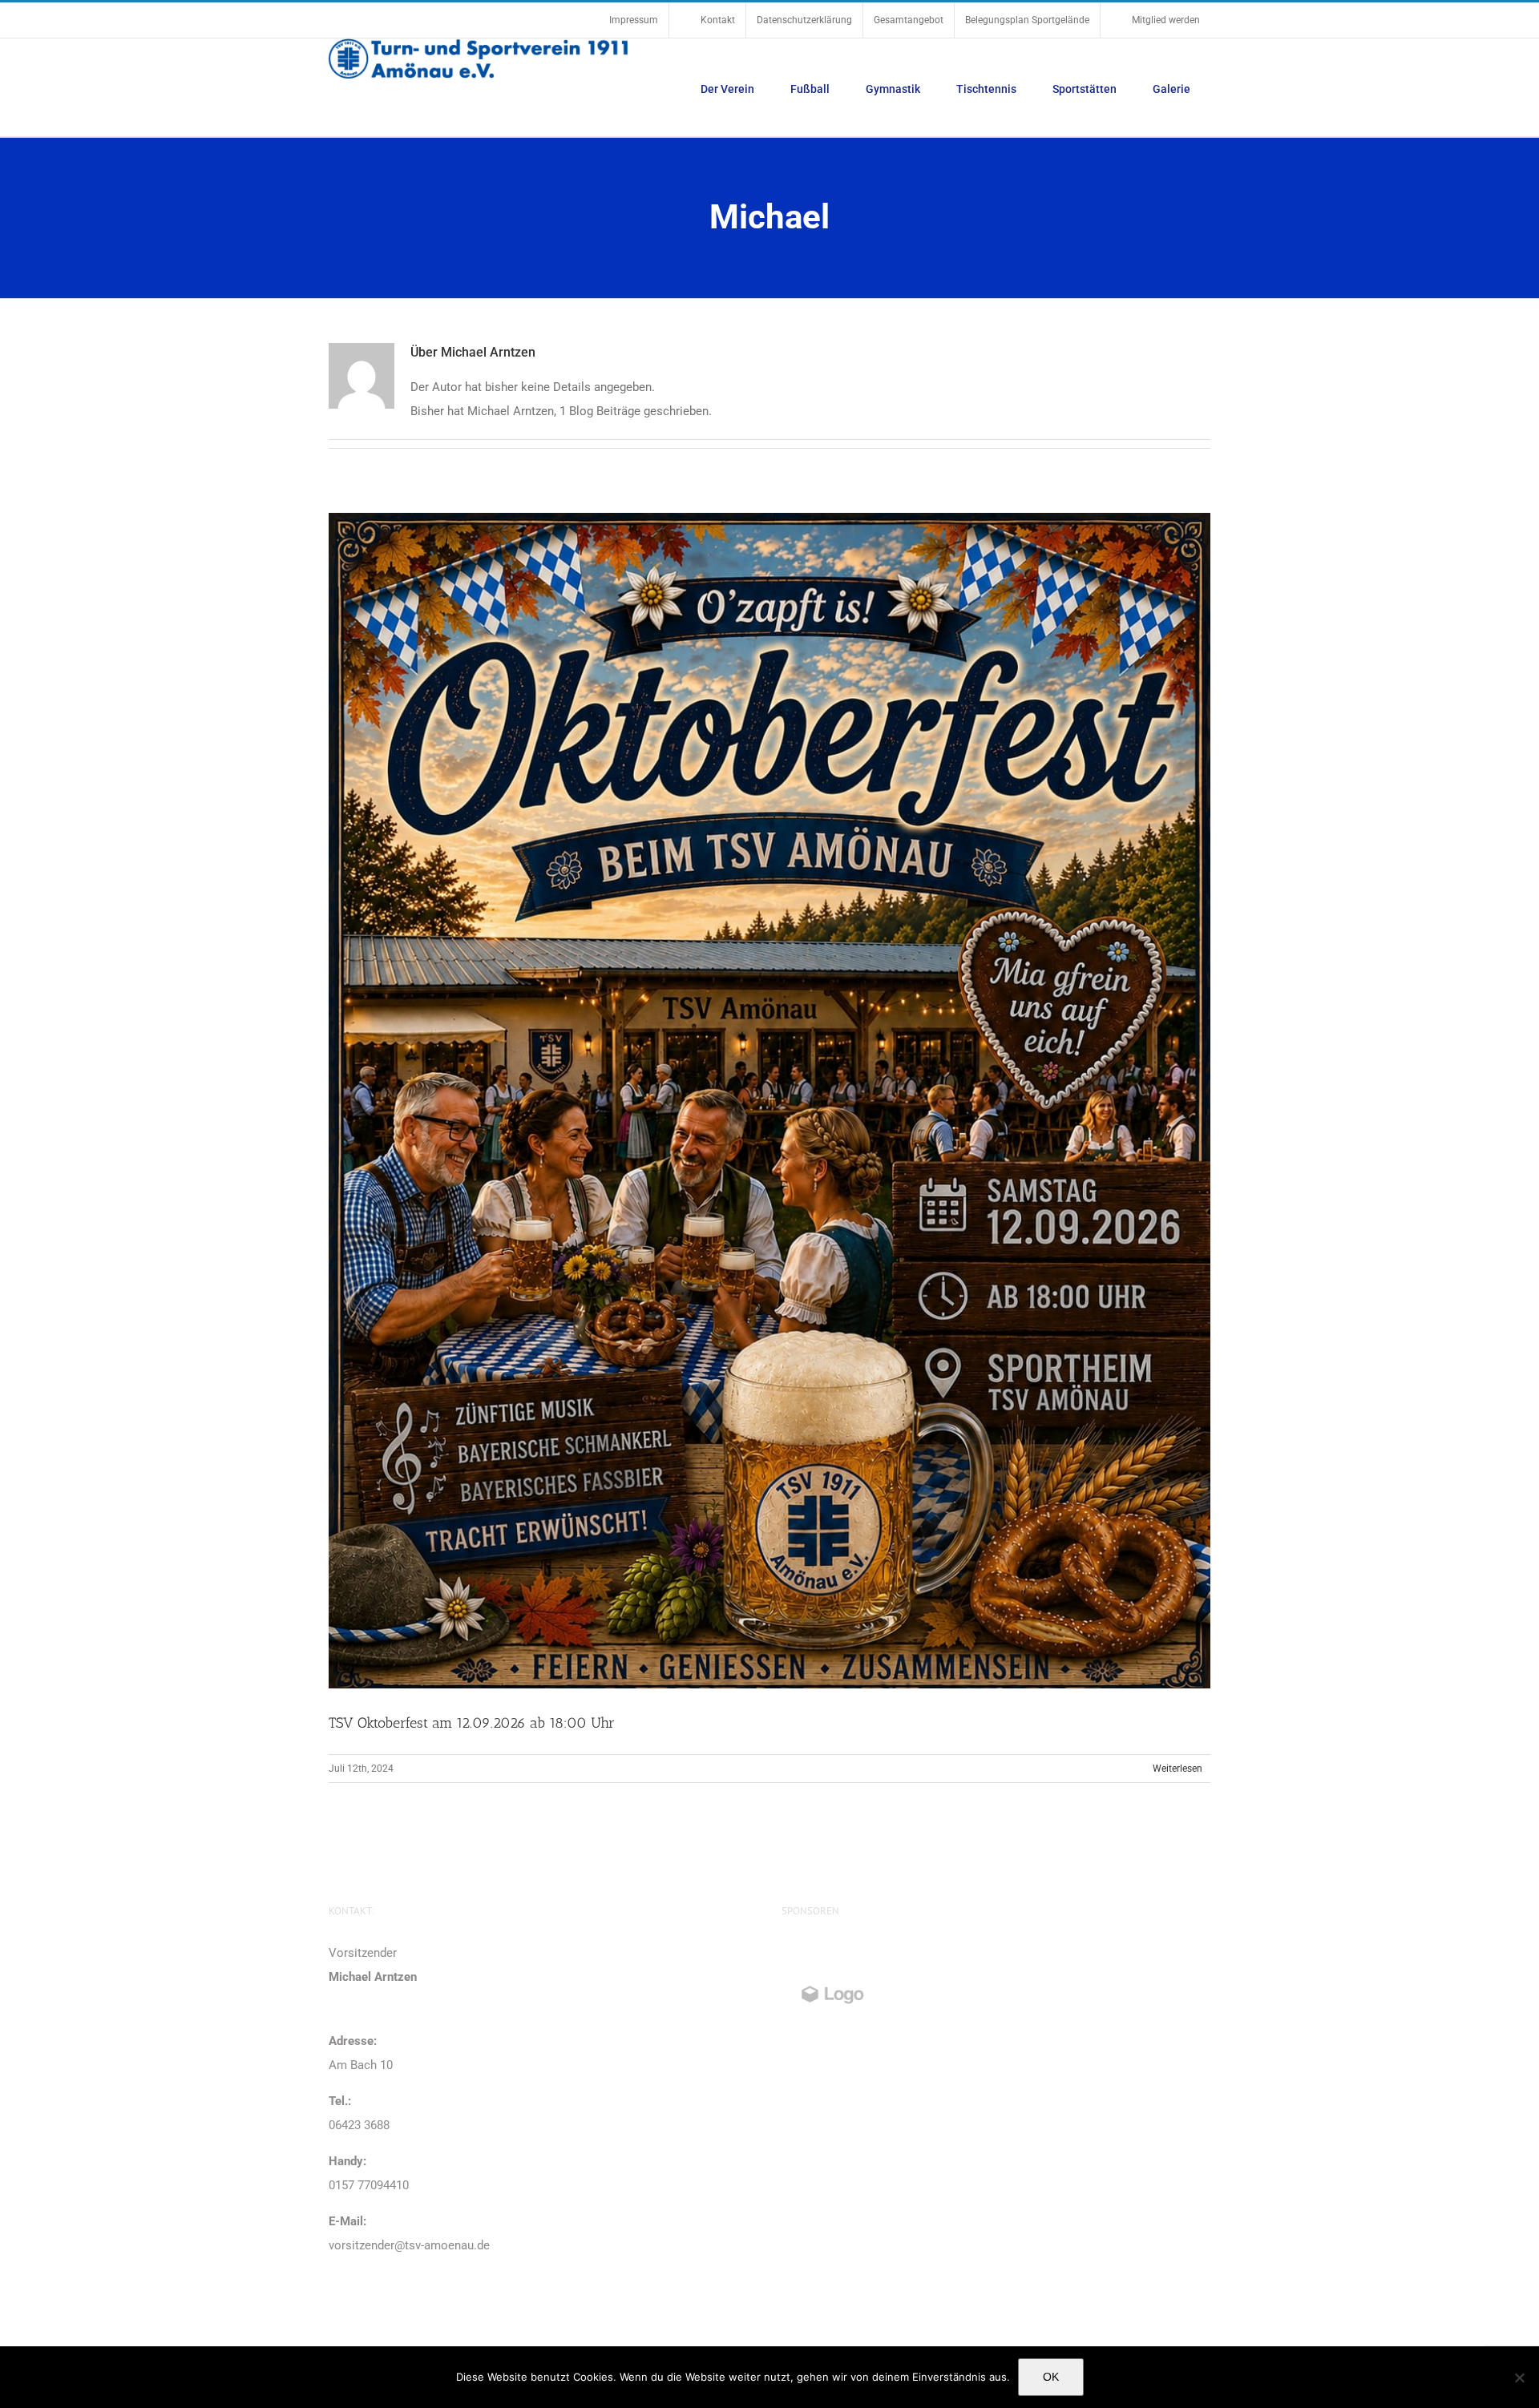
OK (1051, 2377)
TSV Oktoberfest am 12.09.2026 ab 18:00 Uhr (472, 1723)
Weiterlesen (1177, 1769)
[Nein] (1519, 2378)
